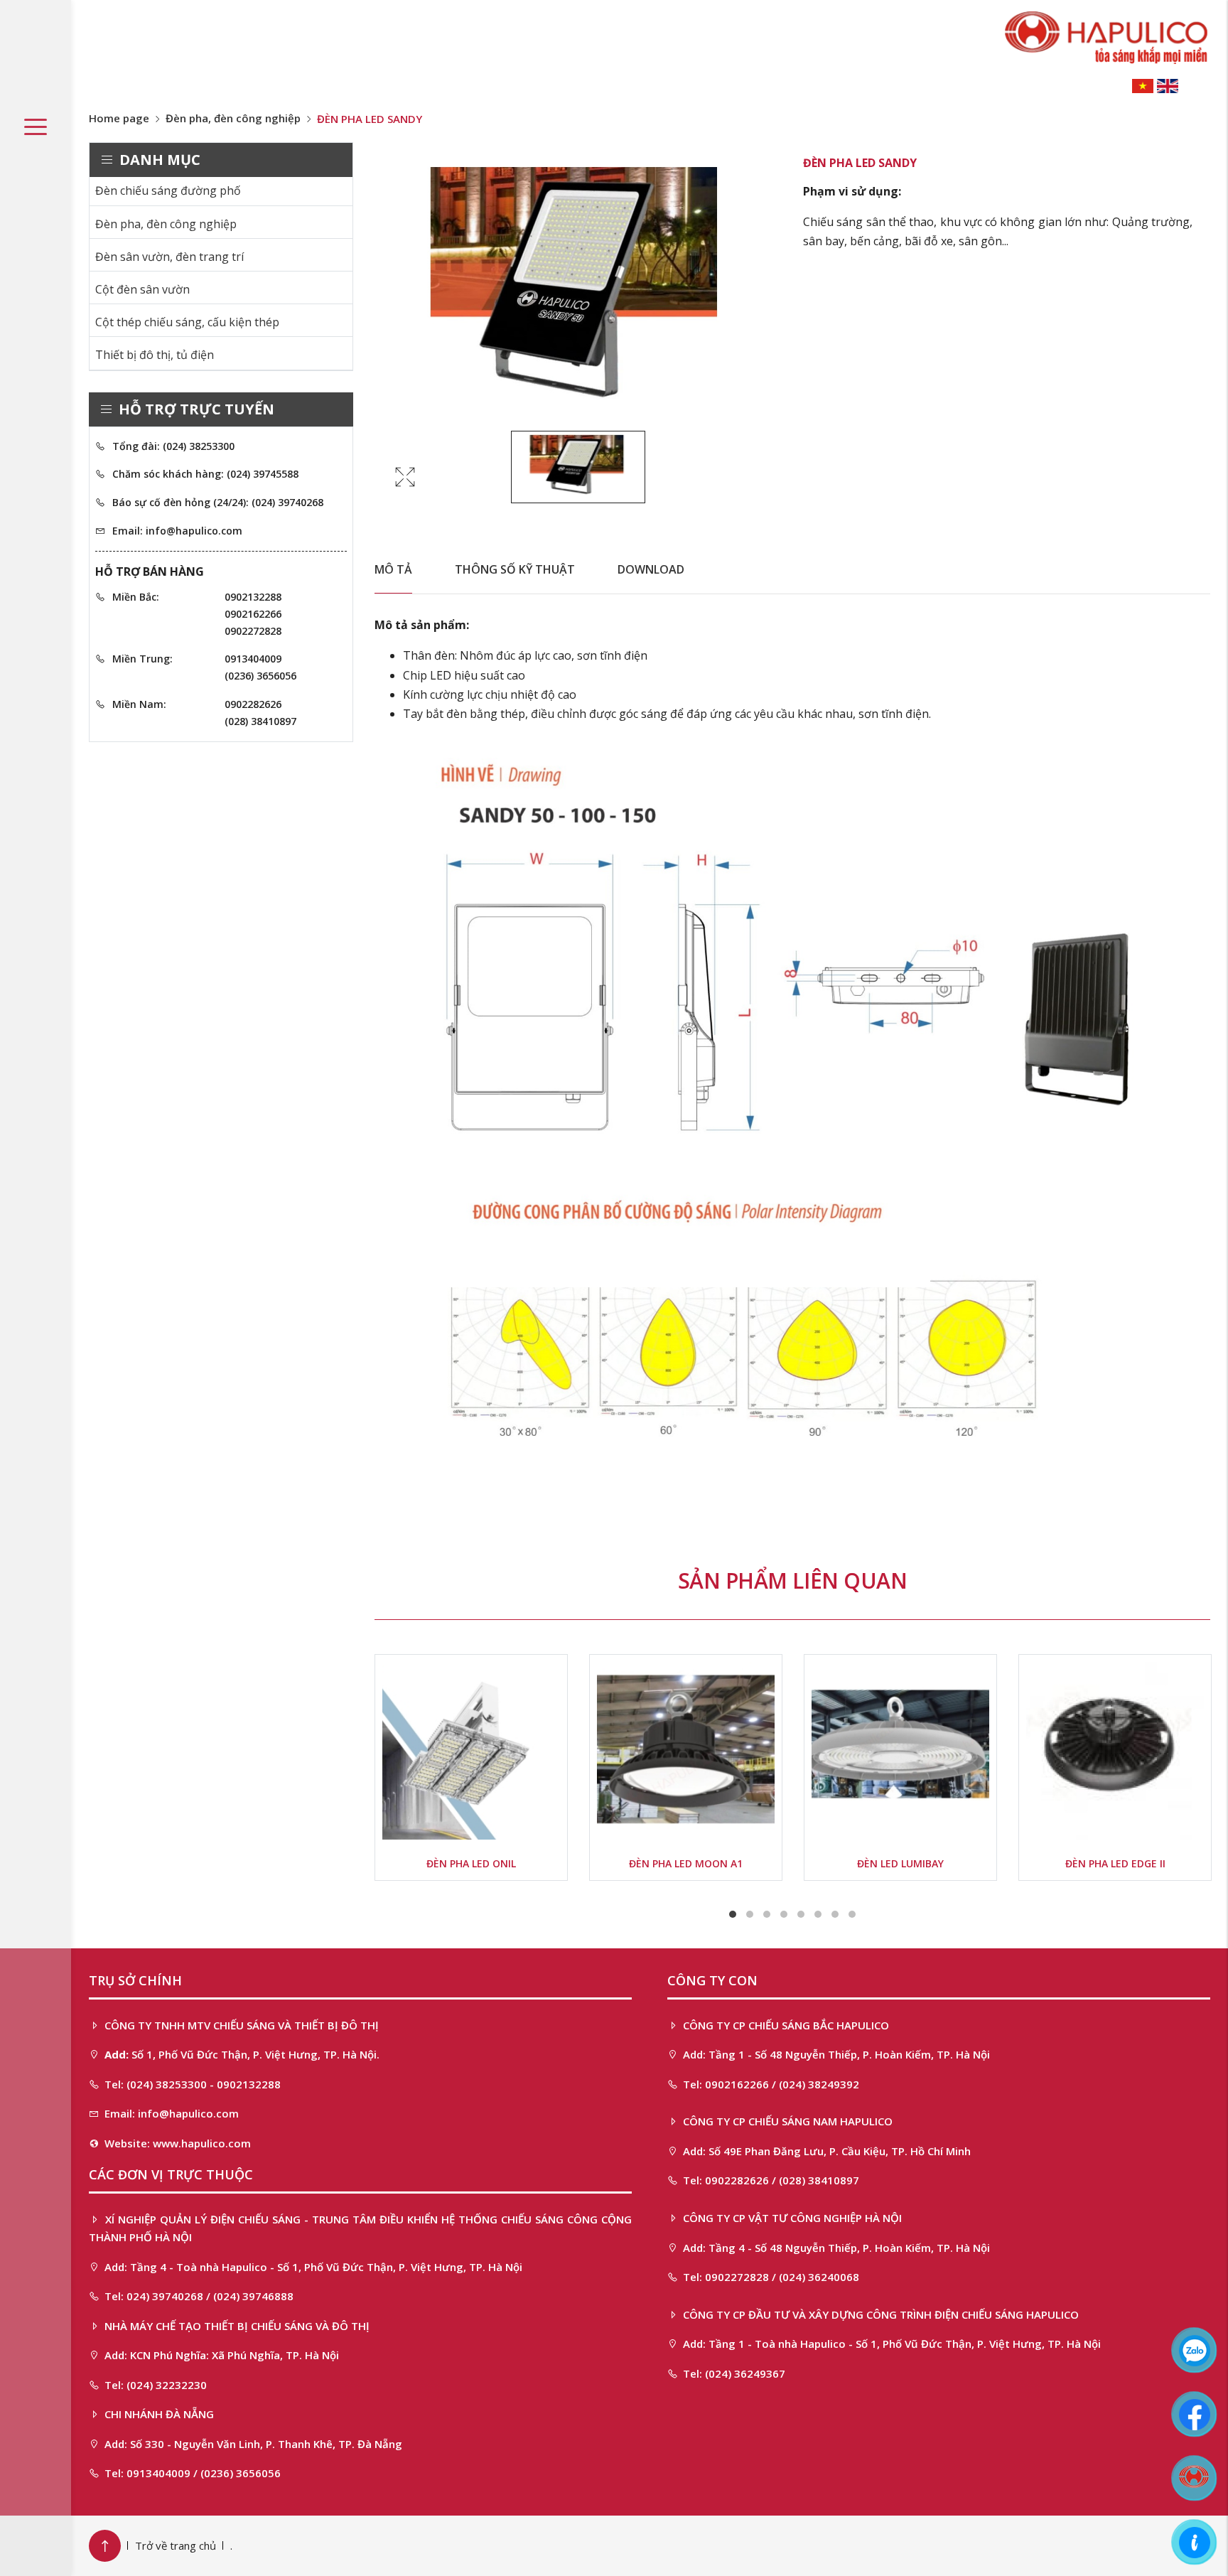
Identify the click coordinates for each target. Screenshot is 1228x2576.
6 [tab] (818, 1914)
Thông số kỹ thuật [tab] (515, 569)
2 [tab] (750, 1914)
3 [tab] (767, 1914)
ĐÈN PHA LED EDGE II (1115, 1863)
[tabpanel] (471, 1767)
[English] (1168, 85)
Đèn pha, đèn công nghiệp (233, 118)
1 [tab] (733, 1914)
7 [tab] (835, 1914)
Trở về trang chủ (176, 2545)
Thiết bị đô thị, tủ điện (155, 355)
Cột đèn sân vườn (142, 289)
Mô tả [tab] (393, 569)
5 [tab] (801, 1914)
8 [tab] (852, 1914)
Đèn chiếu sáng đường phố (168, 190)
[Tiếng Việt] (1143, 85)
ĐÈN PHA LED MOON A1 (686, 1863)
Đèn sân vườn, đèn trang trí (169, 257)
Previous (335, 1775)
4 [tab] (784, 1914)
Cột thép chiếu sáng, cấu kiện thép (187, 322)
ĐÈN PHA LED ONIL (471, 1863)
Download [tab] (651, 569)
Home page (119, 118)
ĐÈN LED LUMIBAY (900, 1863)
